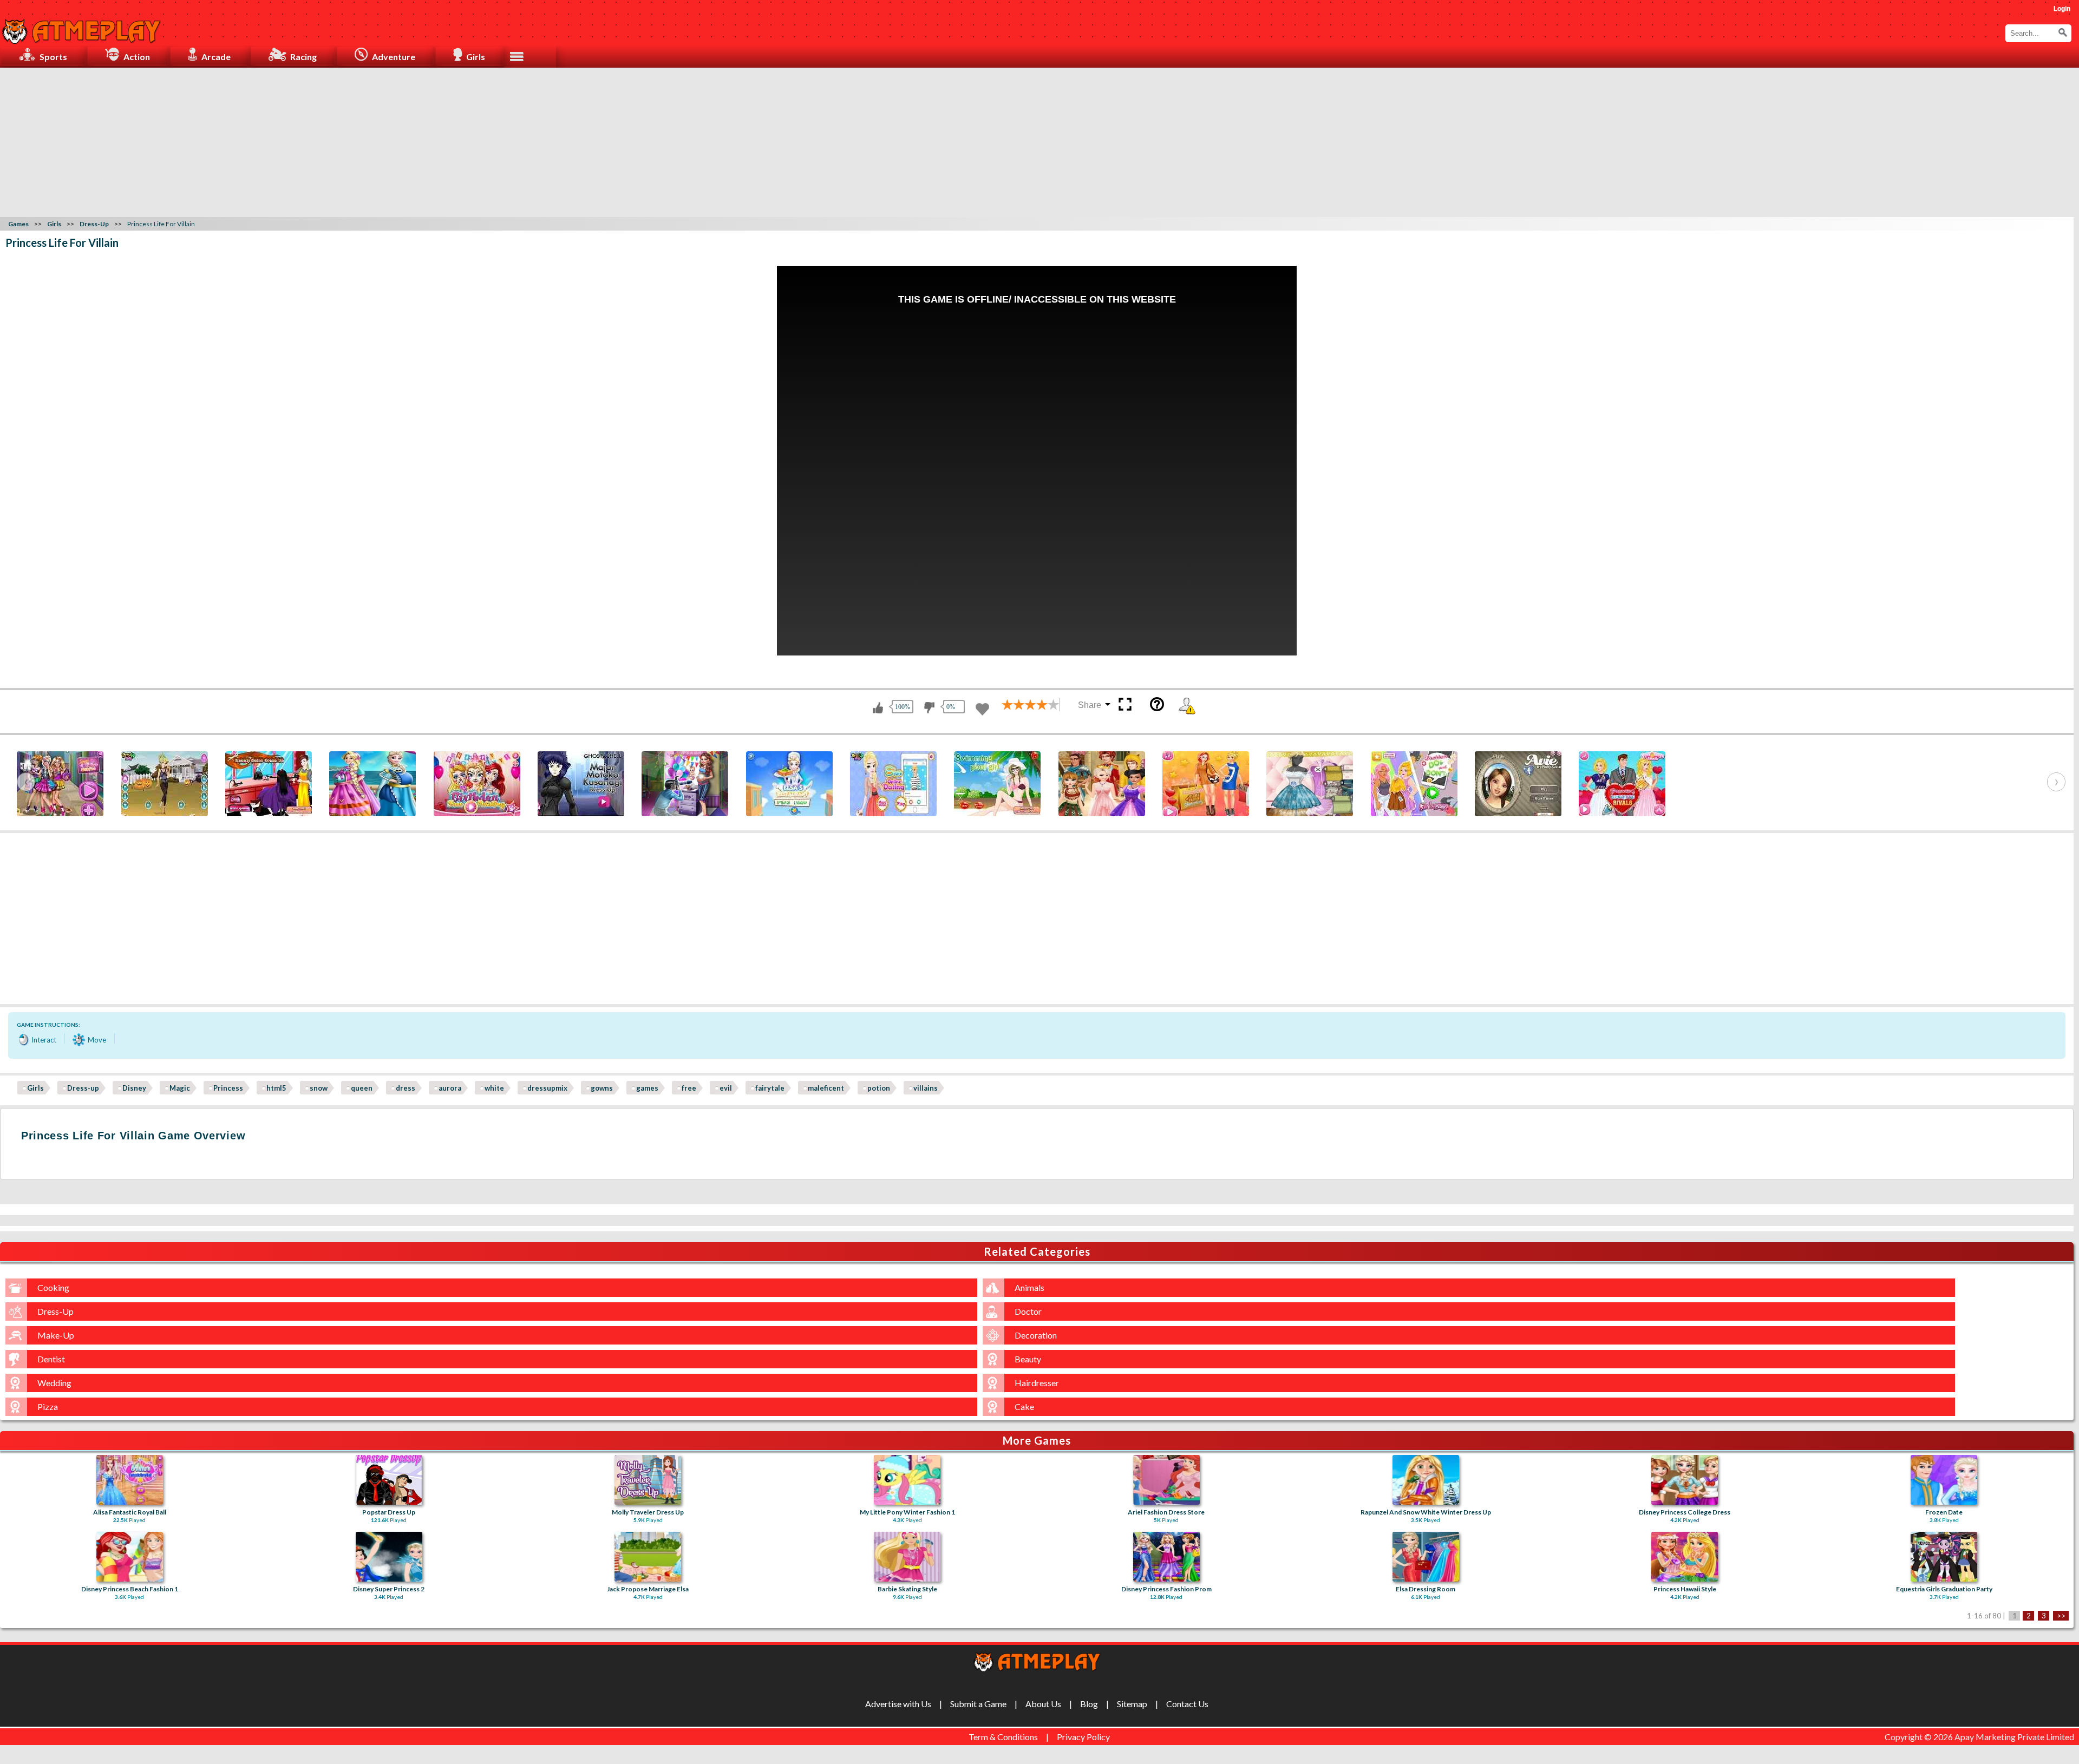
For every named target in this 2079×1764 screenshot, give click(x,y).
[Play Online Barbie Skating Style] (907, 1557)
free (689, 1088)
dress (406, 1088)
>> (2061, 1616)
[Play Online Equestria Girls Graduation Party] (1944, 1557)
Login (2062, 9)
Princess (228, 1088)
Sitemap (1132, 1704)
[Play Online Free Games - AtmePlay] (81, 26)
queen (362, 1088)
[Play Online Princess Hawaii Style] (1685, 1557)
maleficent (826, 1088)
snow (319, 1088)
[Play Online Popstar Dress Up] (389, 1480)
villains (926, 1088)
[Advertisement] (1039, 141)
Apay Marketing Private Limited (2016, 1737)
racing (303, 57)
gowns (602, 1088)
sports (53, 57)
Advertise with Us (898, 1704)
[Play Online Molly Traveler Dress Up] (648, 1480)
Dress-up (83, 1088)
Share (1090, 705)
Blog (1089, 1704)
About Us (1043, 1704)
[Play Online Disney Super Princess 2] (389, 1557)
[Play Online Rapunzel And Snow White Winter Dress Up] (1426, 1480)
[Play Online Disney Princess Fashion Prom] (1166, 1557)
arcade (216, 57)
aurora (450, 1088)
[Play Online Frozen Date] (1944, 1480)
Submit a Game (978, 1704)
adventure (394, 57)
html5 (276, 1088)
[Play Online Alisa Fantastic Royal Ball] (130, 1480)
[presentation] (26, 782)
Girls (35, 1088)
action (137, 57)
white (494, 1088)
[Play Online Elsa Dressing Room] (1426, 1557)
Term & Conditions (1003, 1737)
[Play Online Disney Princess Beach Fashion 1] (130, 1557)
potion (879, 1088)
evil (726, 1088)
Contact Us (1187, 1704)
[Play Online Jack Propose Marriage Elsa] (648, 1557)
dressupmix (547, 1088)
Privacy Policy (1083, 1737)
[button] (2063, 32)
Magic (180, 1088)
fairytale (770, 1088)
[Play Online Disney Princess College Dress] (1685, 1480)
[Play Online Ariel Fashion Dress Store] (1166, 1480)
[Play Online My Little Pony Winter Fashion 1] (907, 1480)
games (647, 1088)
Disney (134, 1088)
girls (476, 57)
